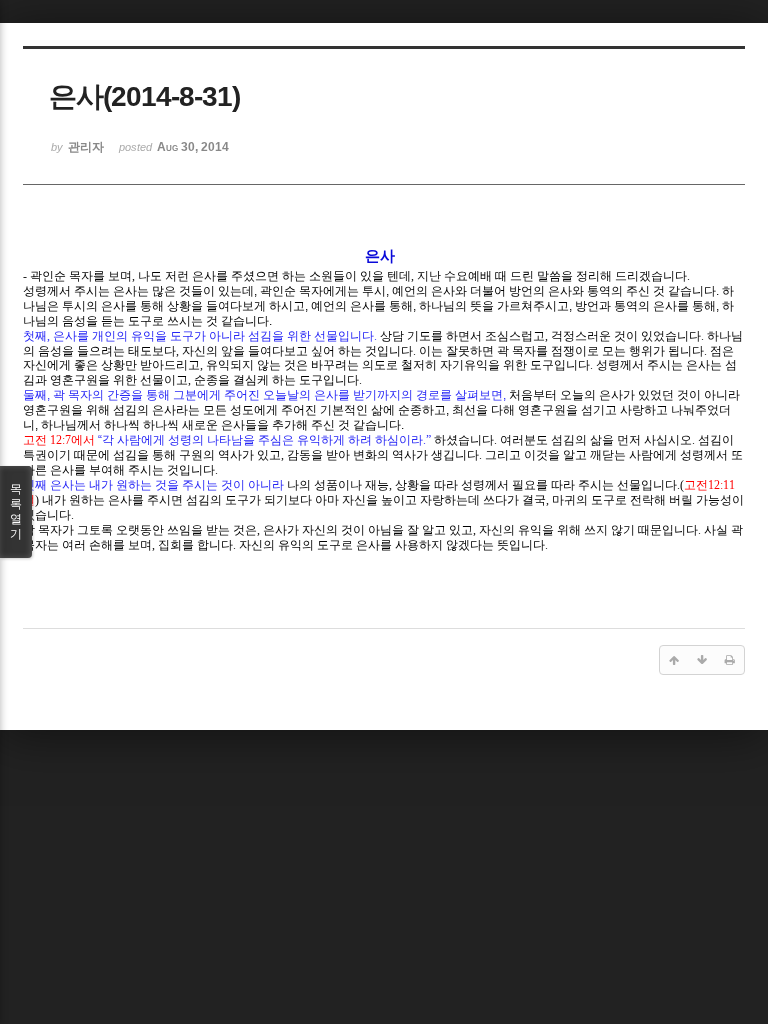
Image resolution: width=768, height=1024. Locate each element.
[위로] (674, 660)
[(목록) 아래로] (702, 660)
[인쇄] (730, 660)
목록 (16, 511)
